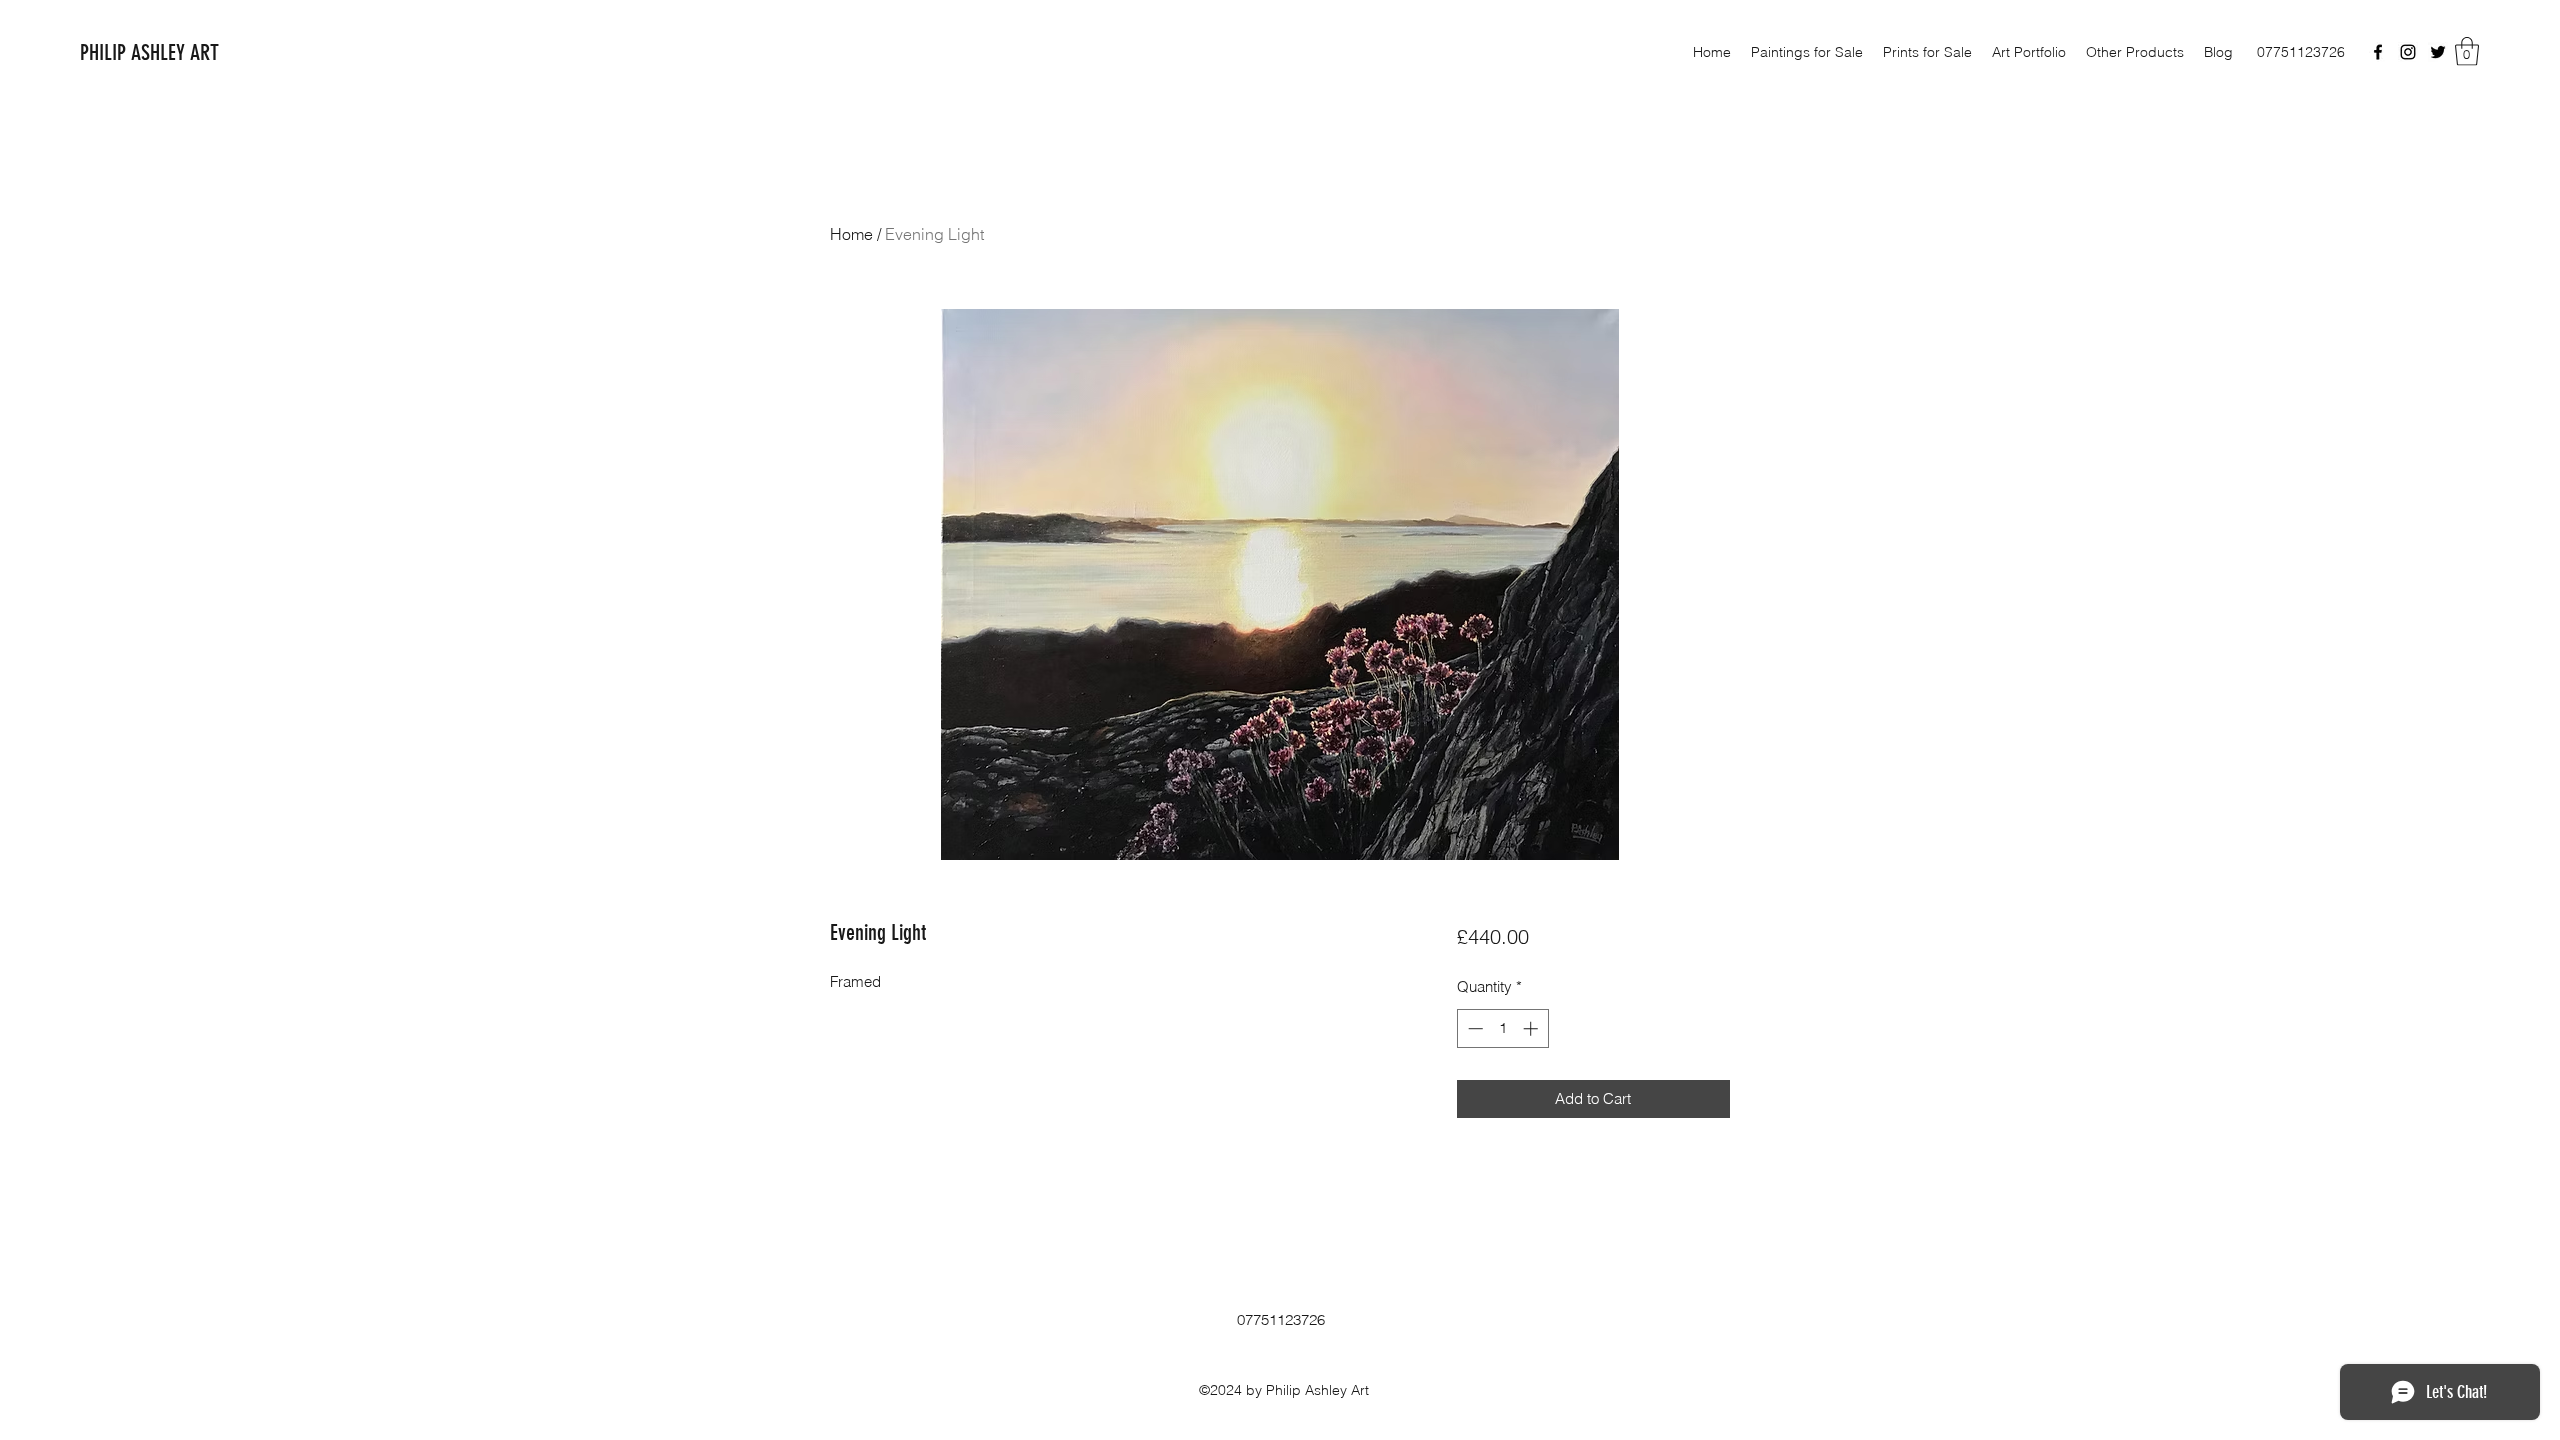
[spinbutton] (1502, 1028)
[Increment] (1532, 1028)
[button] (2467, 51)
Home (851, 234)
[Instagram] (2408, 52)
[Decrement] (1473, 1028)
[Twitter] (2438, 52)
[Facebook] (2378, 52)
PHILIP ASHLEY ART (149, 52)
